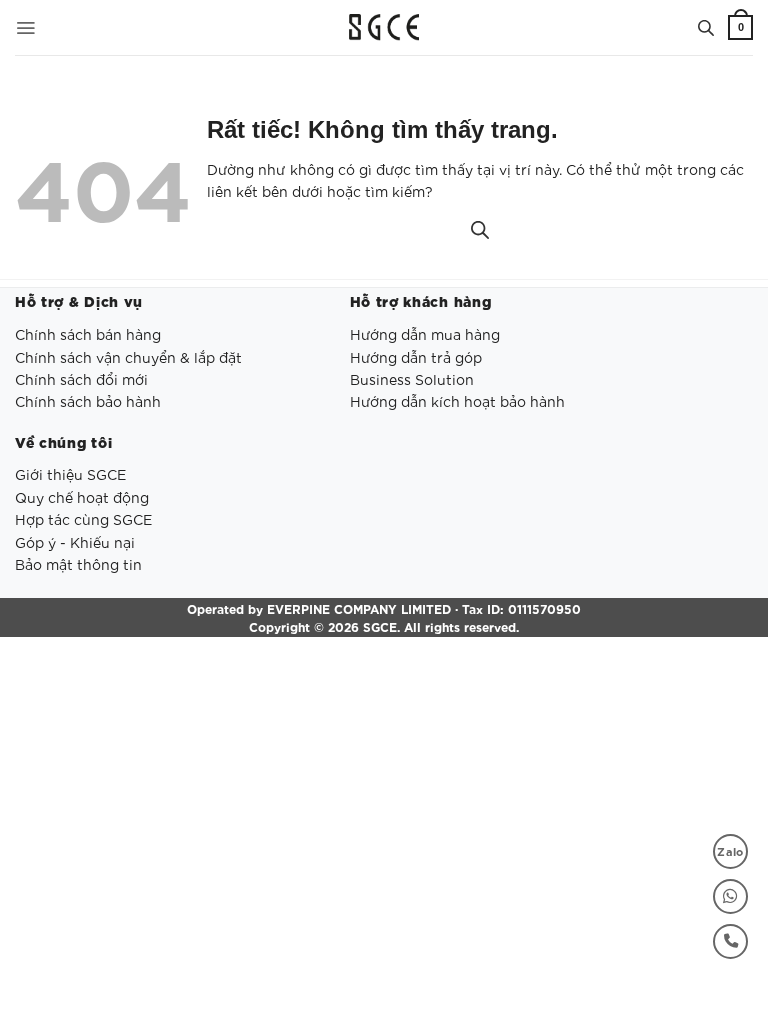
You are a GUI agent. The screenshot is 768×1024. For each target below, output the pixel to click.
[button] (25, 28)
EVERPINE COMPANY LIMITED (359, 608)
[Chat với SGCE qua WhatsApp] (730, 896)
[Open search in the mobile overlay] (706, 27)
